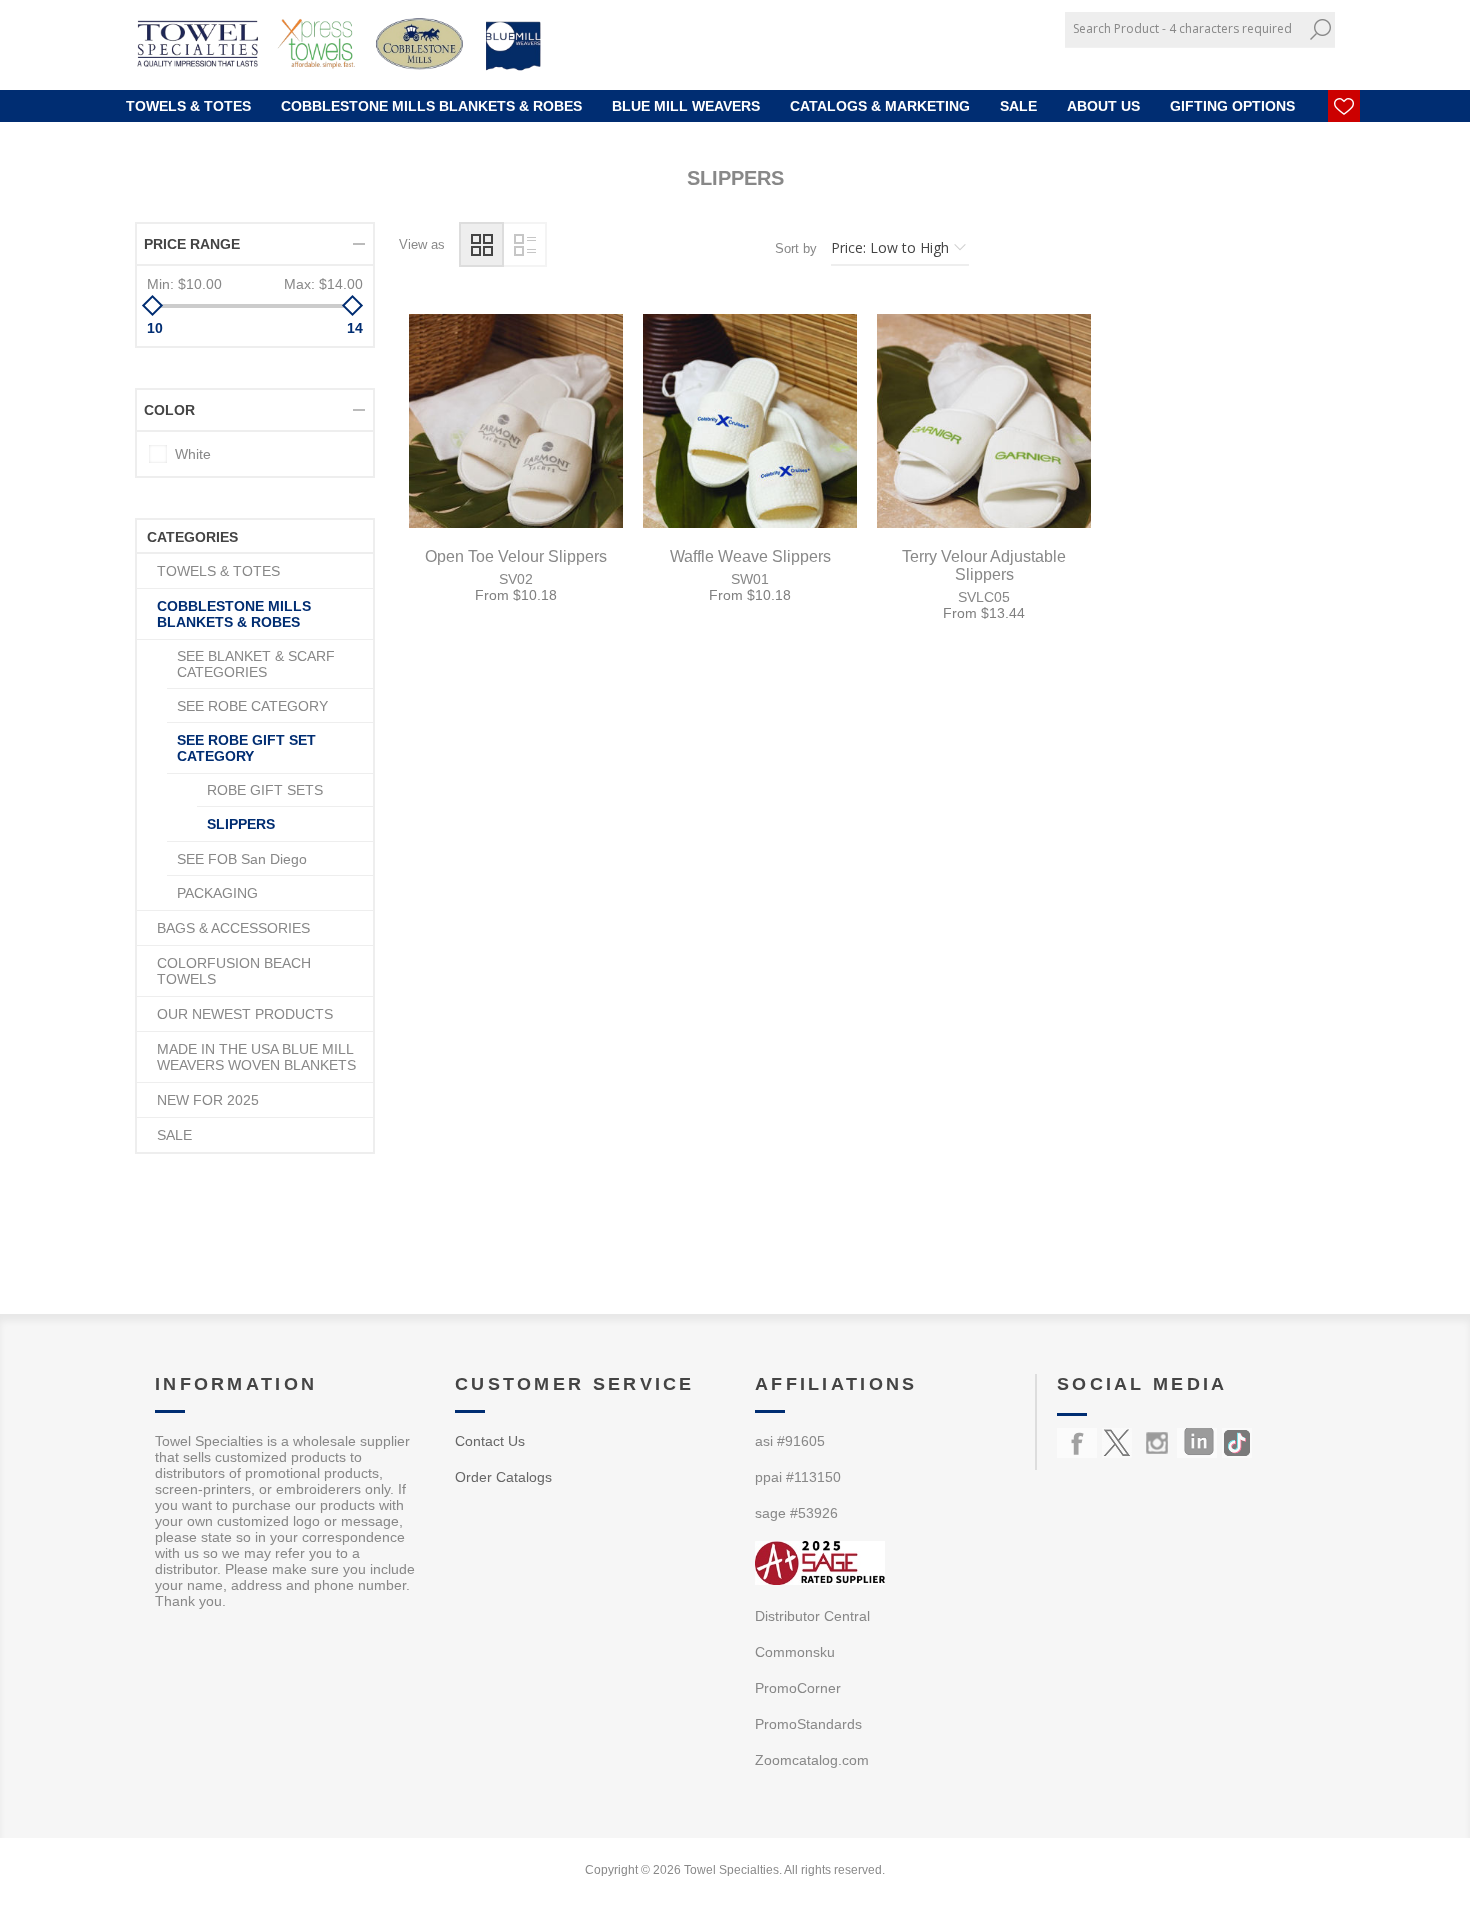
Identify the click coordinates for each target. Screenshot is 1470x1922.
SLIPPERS (241, 824)
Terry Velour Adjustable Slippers (984, 565)
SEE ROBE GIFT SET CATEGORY (246, 748)
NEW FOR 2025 (208, 1100)
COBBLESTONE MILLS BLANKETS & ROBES (234, 614)
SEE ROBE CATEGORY (252, 706)
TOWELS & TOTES (218, 571)
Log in (1296, 63)
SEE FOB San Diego (242, 859)
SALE (174, 1135)
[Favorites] (1344, 106)
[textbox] (1185, 28)
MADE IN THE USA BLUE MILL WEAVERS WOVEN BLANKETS (256, 1057)
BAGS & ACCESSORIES (233, 928)
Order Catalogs (503, 1477)
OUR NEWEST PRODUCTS (245, 1014)
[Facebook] (1077, 1443)
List (524, 244)
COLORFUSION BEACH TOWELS (234, 971)
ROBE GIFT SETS (265, 790)
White (193, 454)
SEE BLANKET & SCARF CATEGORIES (256, 664)
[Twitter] (1117, 1443)
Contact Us (490, 1441)
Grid (481, 244)
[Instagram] (1157, 1443)
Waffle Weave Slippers (750, 556)
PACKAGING (217, 893)
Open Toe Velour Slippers (516, 556)
